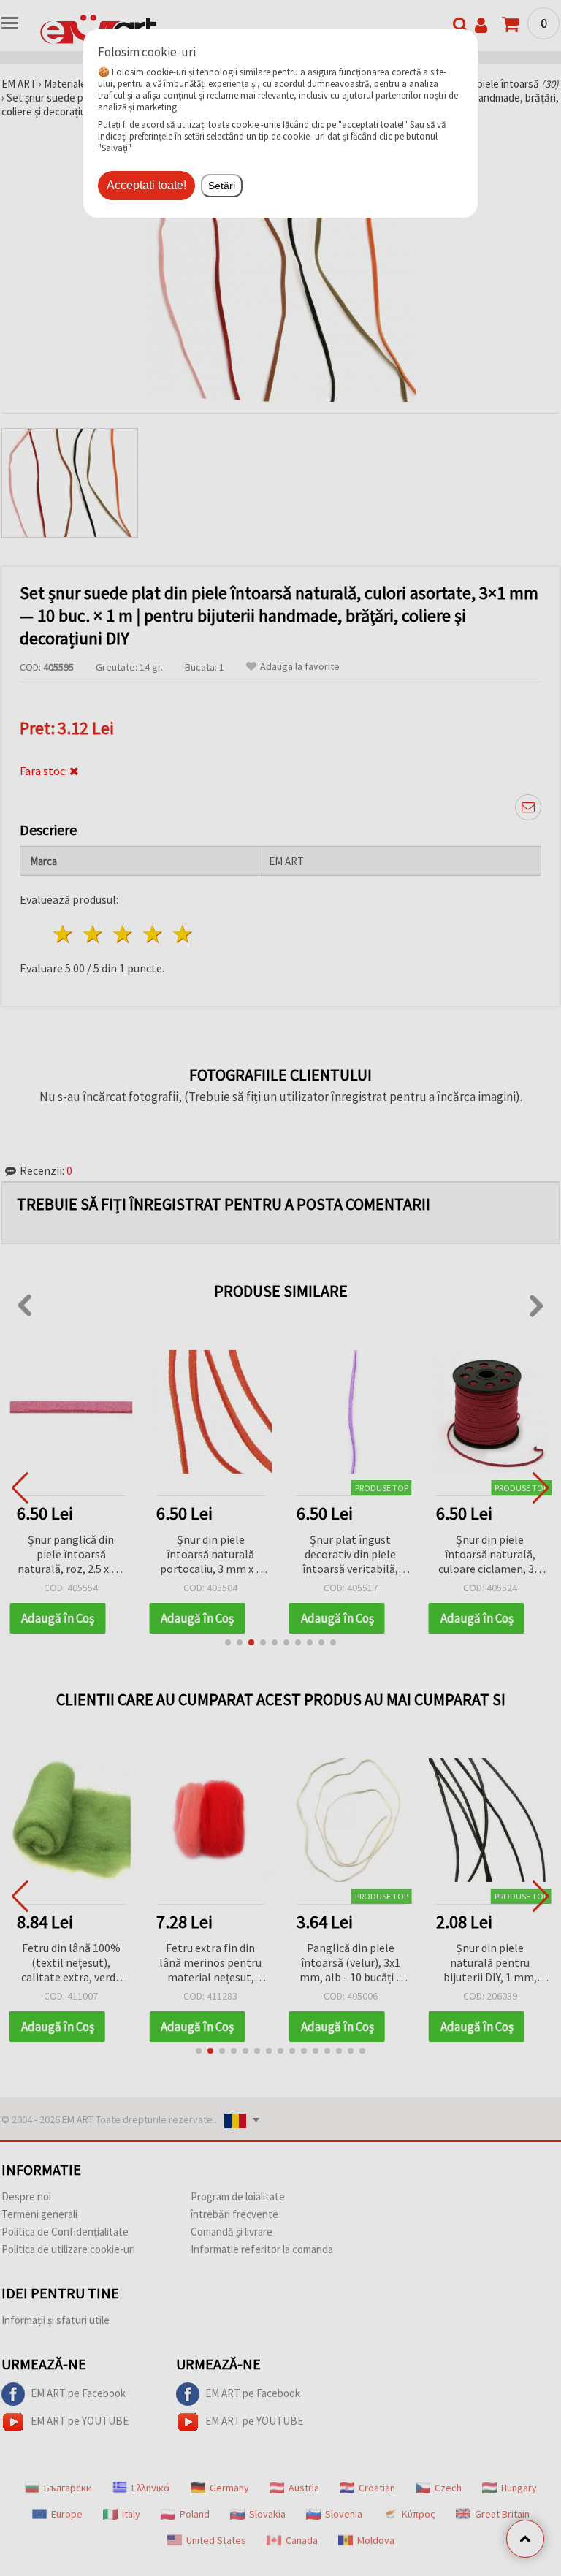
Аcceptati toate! (146, 185)
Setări (222, 186)
